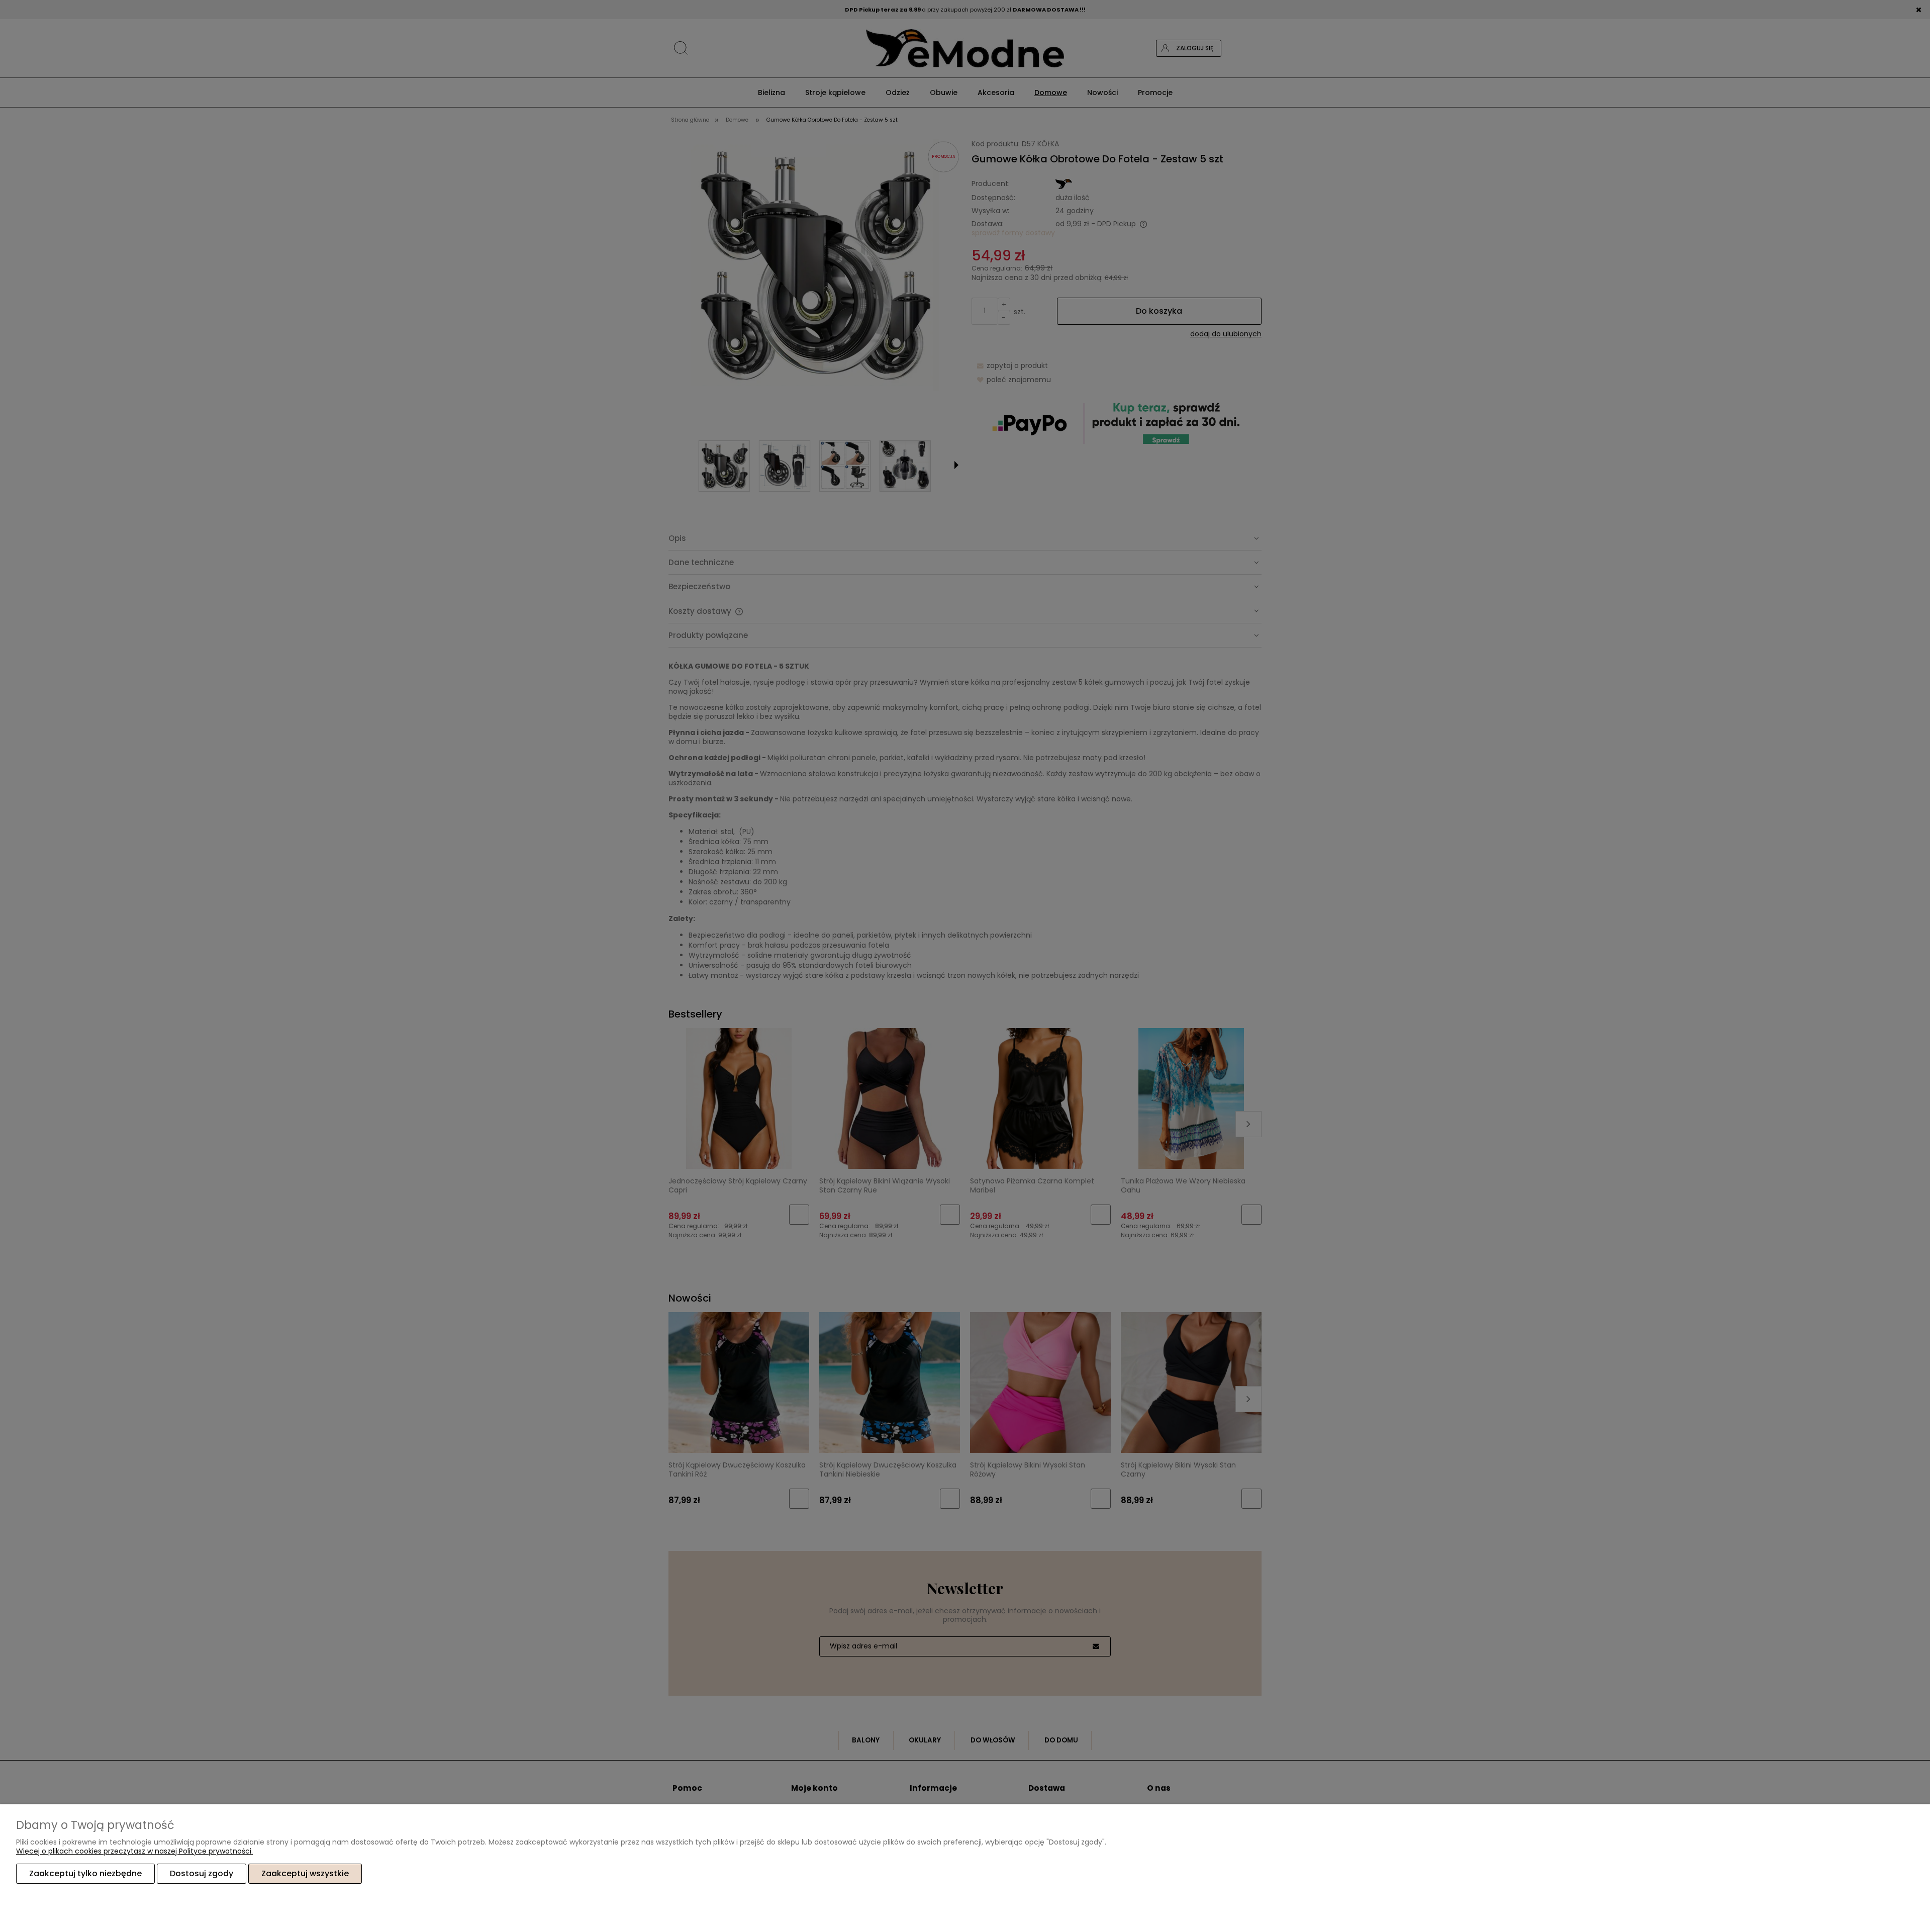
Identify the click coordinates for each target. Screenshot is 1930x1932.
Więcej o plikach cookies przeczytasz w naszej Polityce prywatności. (134, 1851)
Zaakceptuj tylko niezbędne (85, 1873)
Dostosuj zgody (202, 1873)
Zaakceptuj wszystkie (305, 1873)
